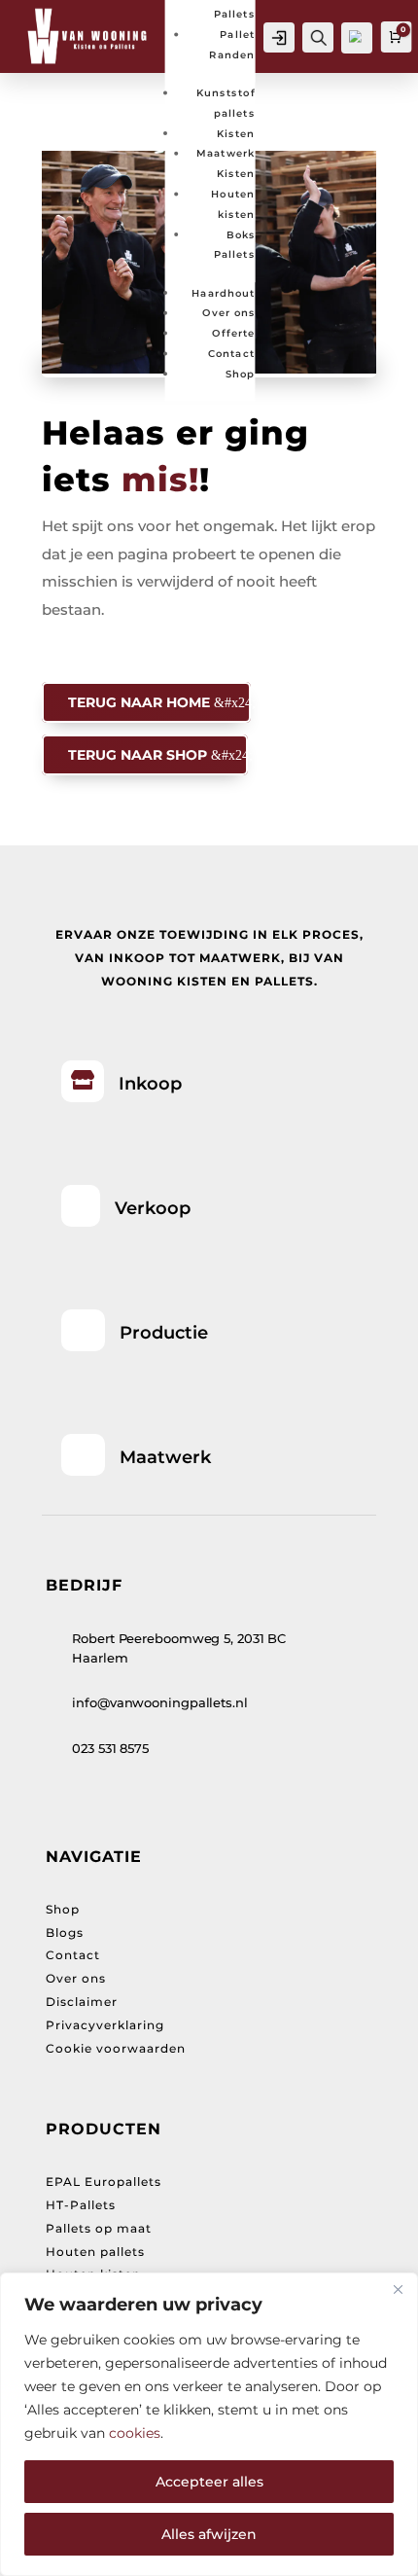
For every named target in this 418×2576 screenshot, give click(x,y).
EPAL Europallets (104, 2182)
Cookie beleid (214, 2433)
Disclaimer (82, 2002)
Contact (232, 353)
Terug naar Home (139, 702)
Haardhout (224, 292)
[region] (209, 2424)
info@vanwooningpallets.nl (160, 1702)
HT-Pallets (81, 2205)
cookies (135, 2433)
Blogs (65, 1932)
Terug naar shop (138, 755)
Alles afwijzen (209, 2534)
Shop (240, 373)
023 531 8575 (110, 1748)
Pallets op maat (99, 2228)
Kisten (236, 133)
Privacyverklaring (105, 2025)
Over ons (228, 313)
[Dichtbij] (398, 2289)
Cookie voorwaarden (116, 2048)
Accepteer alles (209, 2482)
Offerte (233, 332)
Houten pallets (95, 2252)
